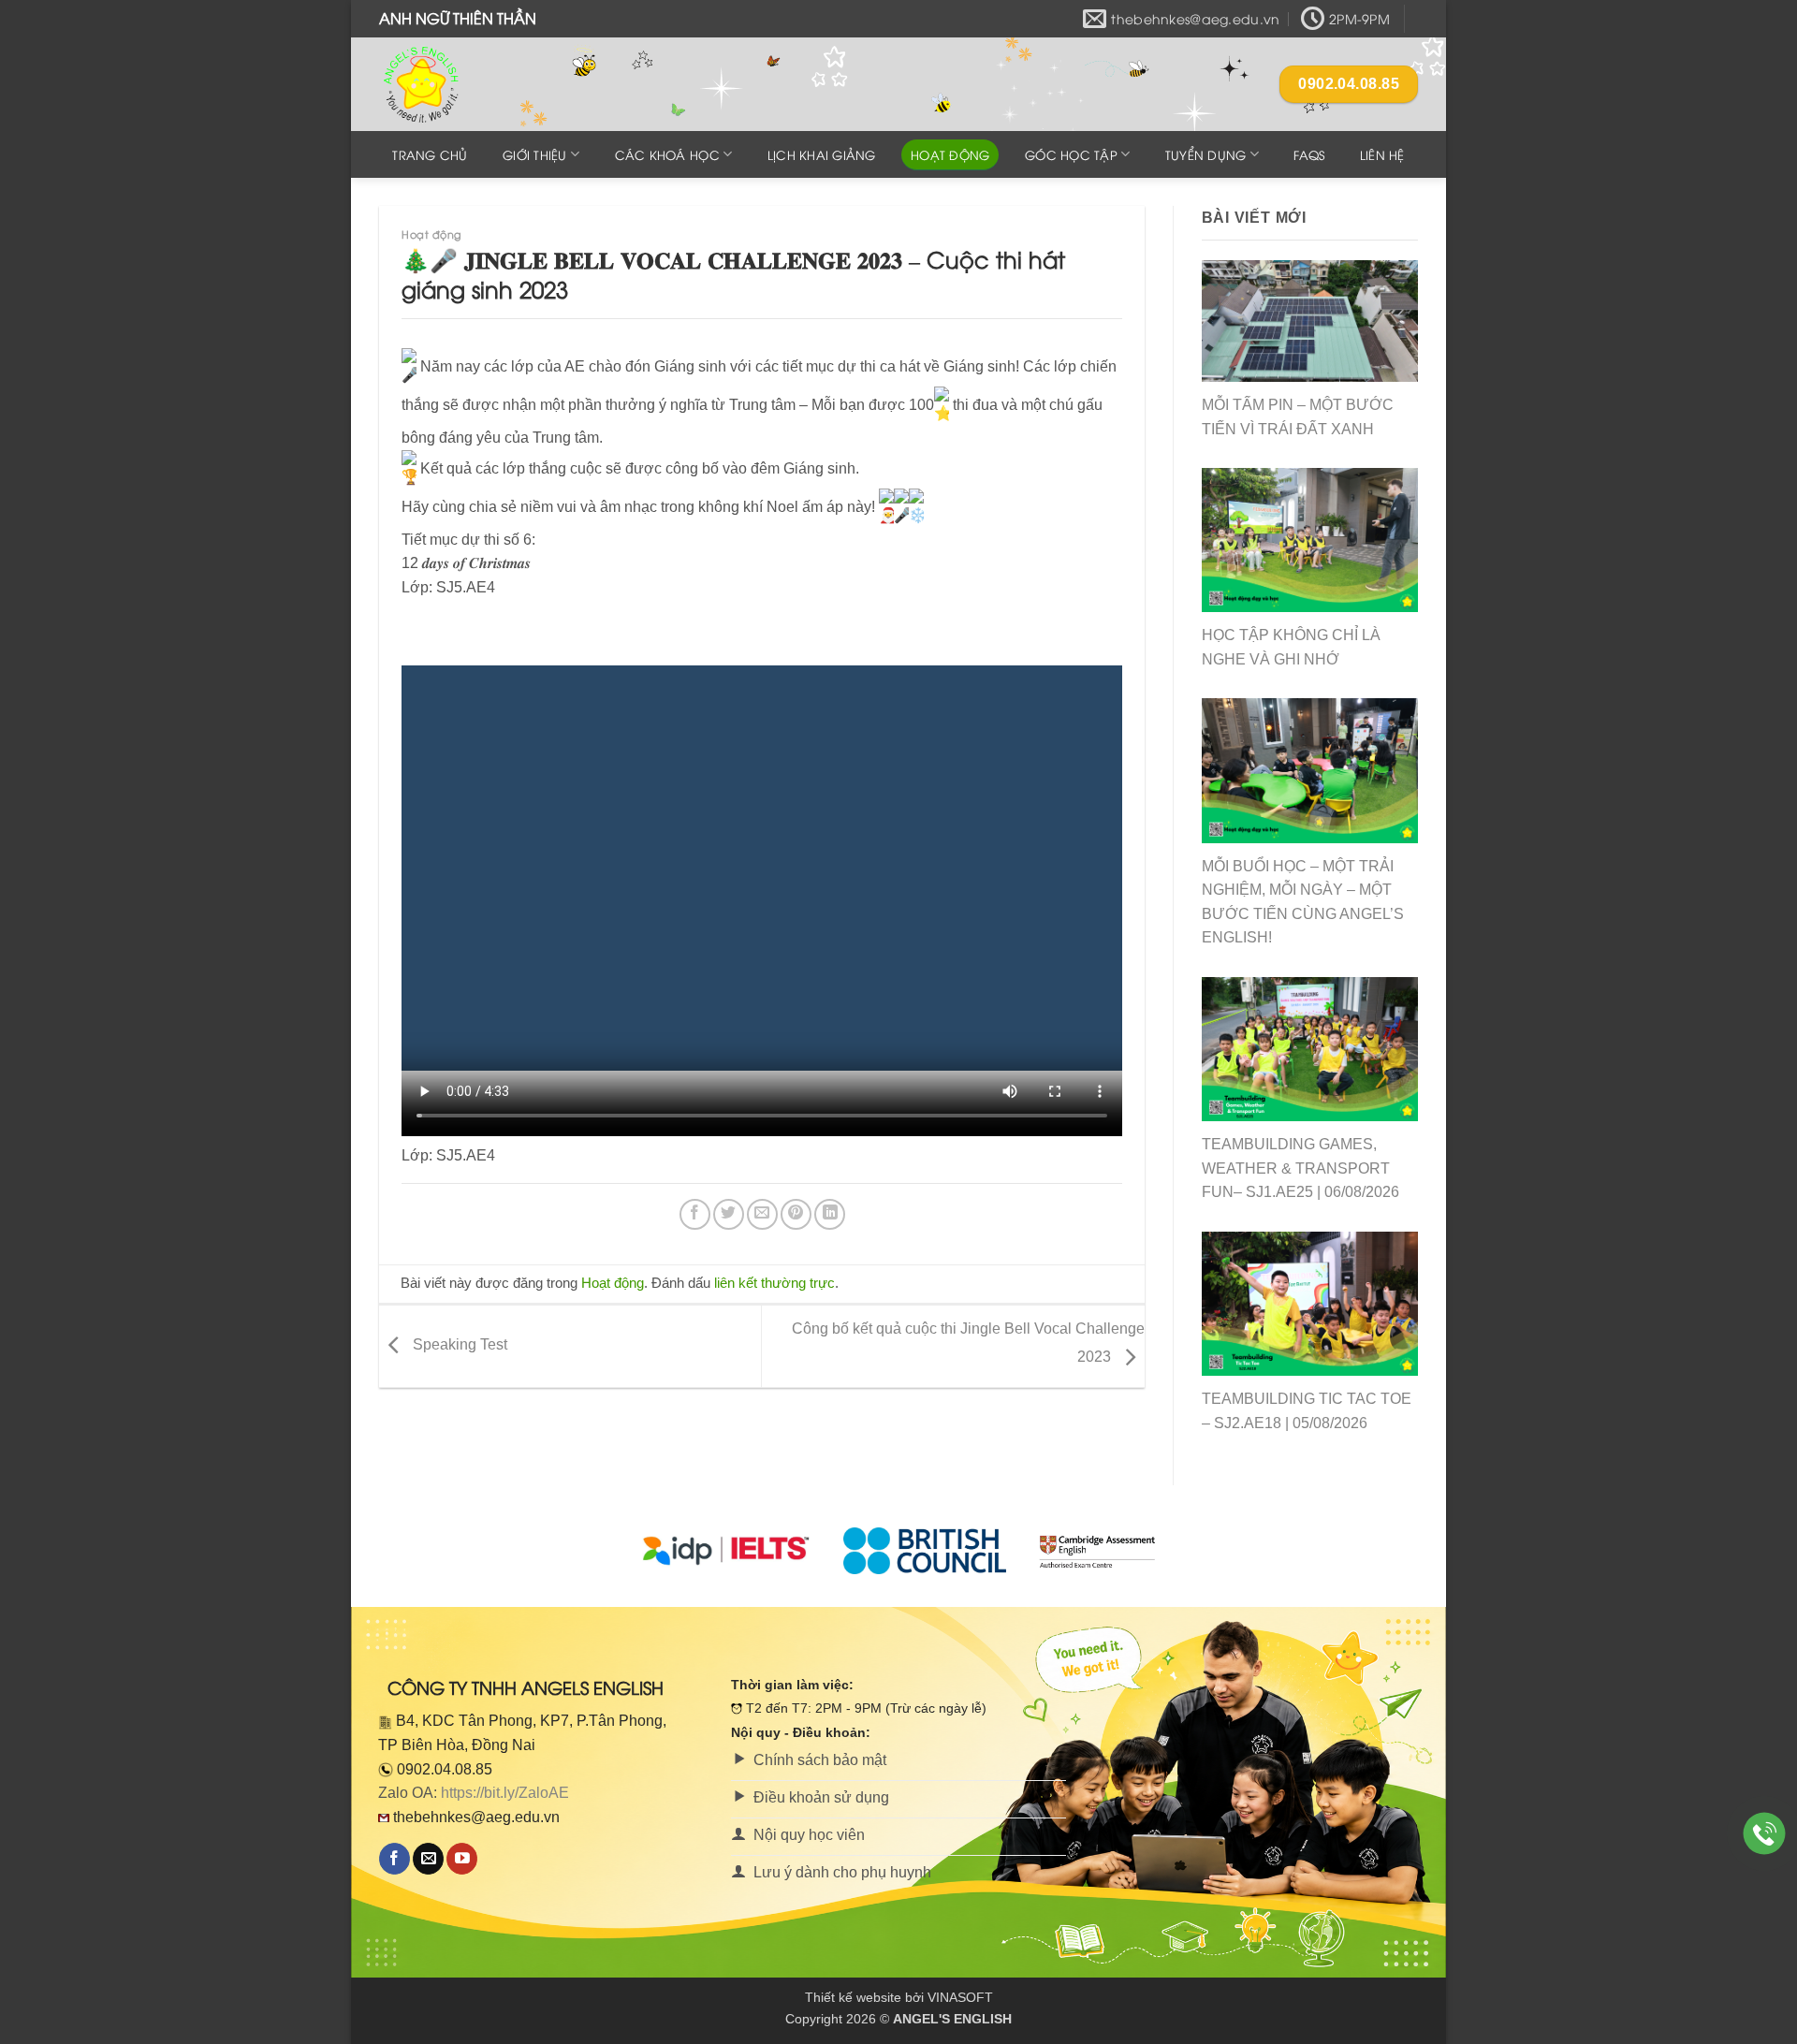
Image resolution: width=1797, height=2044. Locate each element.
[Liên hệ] (1765, 1834)
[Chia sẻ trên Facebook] (695, 1214)
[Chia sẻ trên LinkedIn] (830, 1214)
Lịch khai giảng (822, 154)
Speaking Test (458, 1345)
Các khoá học (667, 154)
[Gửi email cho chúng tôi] (428, 1859)
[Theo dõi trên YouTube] (462, 1859)
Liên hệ (1382, 154)
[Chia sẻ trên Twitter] (729, 1214)
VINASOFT (960, 1997)
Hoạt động (950, 154)
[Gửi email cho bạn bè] (762, 1214)
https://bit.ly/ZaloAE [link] (505, 1793)
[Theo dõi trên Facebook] (394, 1859)
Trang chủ (430, 154)
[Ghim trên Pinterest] (796, 1214)
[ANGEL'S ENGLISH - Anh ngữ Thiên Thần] (473, 84)
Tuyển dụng (1206, 154)
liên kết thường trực (774, 1283)
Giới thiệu (535, 154)
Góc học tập (1071, 154)
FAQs (1309, 154)
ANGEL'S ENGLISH (952, 2019)
